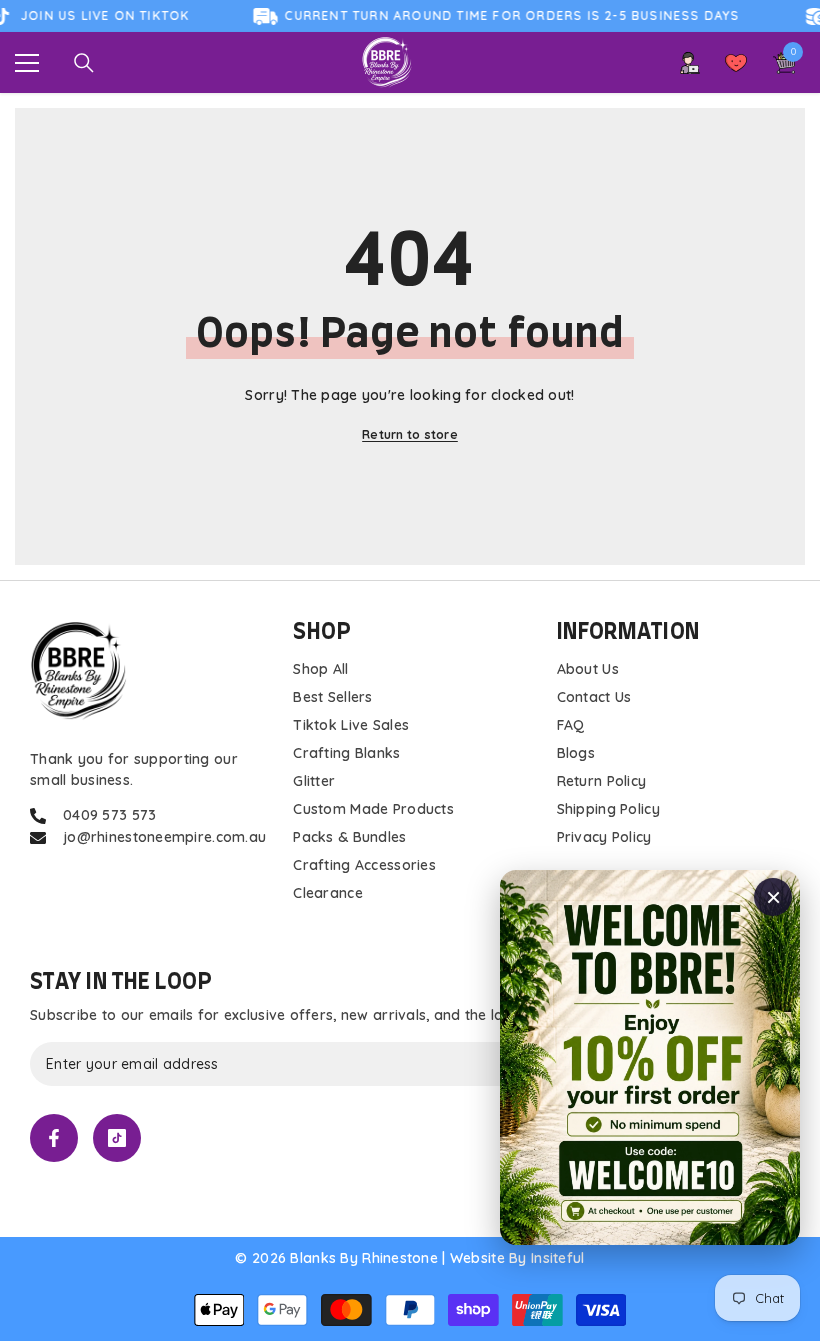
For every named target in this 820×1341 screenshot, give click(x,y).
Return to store (410, 434)
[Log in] (690, 63)
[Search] (84, 63)
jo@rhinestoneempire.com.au (164, 837)
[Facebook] (54, 1138)
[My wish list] (736, 63)
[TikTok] (117, 1138)
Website (477, 1258)
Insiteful (558, 1258)
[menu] (27, 63)
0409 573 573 (109, 815)
